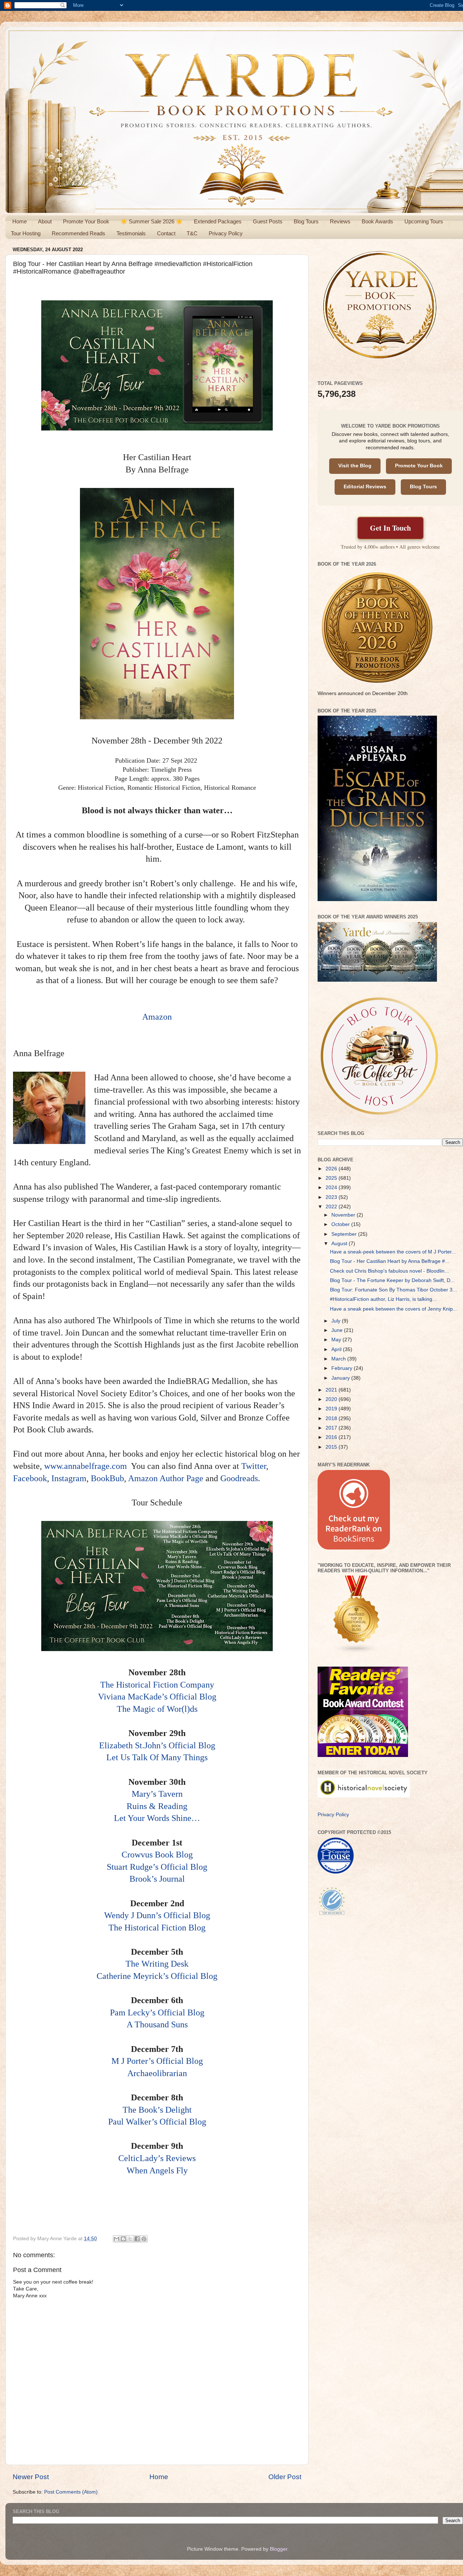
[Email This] (116, 2239)
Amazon (157, 1017)
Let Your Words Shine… (157, 1818)
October (341, 1224)
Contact (166, 233)
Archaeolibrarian (157, 2073)
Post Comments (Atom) (71, 2492)
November (344, 1215)
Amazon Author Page (166, 1478)
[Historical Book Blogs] (357, 1652)
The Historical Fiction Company (157, 1685)
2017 (332, 1428)
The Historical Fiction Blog (157, 1928)
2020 (332, 1399)
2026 (332, 1169)
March (339, 1359)
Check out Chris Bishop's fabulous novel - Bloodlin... (389, 1271)
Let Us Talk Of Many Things (157, 1757)
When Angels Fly (157, 2170)
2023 (332, 1197)
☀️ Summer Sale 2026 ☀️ (152, 221)
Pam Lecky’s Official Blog (157, 2013)
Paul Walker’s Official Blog (157, 2122)
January (341, 1378)
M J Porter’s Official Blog (157, 2061)
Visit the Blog (355, 466)
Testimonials (131, 233)
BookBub (107, 1478)
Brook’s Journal (157, 1879)
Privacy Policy (226, 233)
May (337, 1340)
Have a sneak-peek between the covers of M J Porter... (393, 1252)
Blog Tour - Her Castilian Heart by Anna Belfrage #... (390, 1261)
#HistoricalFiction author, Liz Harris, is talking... (383, 1299)
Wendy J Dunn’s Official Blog (157, 1915)
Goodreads (239, 1478)
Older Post (285, 2477)
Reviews (340, 221)
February (343, 1368)
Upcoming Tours (424, 221)
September (345, 1234)
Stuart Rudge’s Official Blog (157, 1867)
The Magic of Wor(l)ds (157, 1709)
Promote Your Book (86, 221)
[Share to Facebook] (137, 2239)
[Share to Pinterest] (144, 2239)
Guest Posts (268, 221)
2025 (332, 1178)
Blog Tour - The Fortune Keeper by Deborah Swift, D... (392, 1280)
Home (20, 221)
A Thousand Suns (157, 2024)
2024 (332, 1188)
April (337, 1349)
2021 (332, 1390)
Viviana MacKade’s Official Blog (157, 1697)
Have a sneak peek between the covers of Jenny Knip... (394, 1309)
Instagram (69, 1478)
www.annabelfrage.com (86, 1466)
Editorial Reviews (365, 487)
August (340, 1244)
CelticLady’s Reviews (157, 2158)
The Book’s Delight (157, 2110)
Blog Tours (306, 221)
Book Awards (377, 221)
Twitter (254, 1466)
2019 (332, 1409)
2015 (332, 1447)
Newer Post (31, 2477)
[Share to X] (130, 2239)
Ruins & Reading (157, 1806)
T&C (192, 233)
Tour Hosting (26, 233)
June (338, 1330)
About (45, 221)
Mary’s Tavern (157, 1794)
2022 (332, 1207)
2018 (332, 1418)
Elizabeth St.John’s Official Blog (157, 1745)
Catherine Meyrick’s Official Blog (157, 1976)
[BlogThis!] (123, 2239)
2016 (332, 1437)
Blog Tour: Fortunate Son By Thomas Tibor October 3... (393, 1290)
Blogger (279, 2549)
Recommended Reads (78, 233)
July (337, 1321)
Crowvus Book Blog (157, 1855)
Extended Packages (218, 221)
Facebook (30, 1478)
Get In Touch (390, 528)
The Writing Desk (157, 1964)
